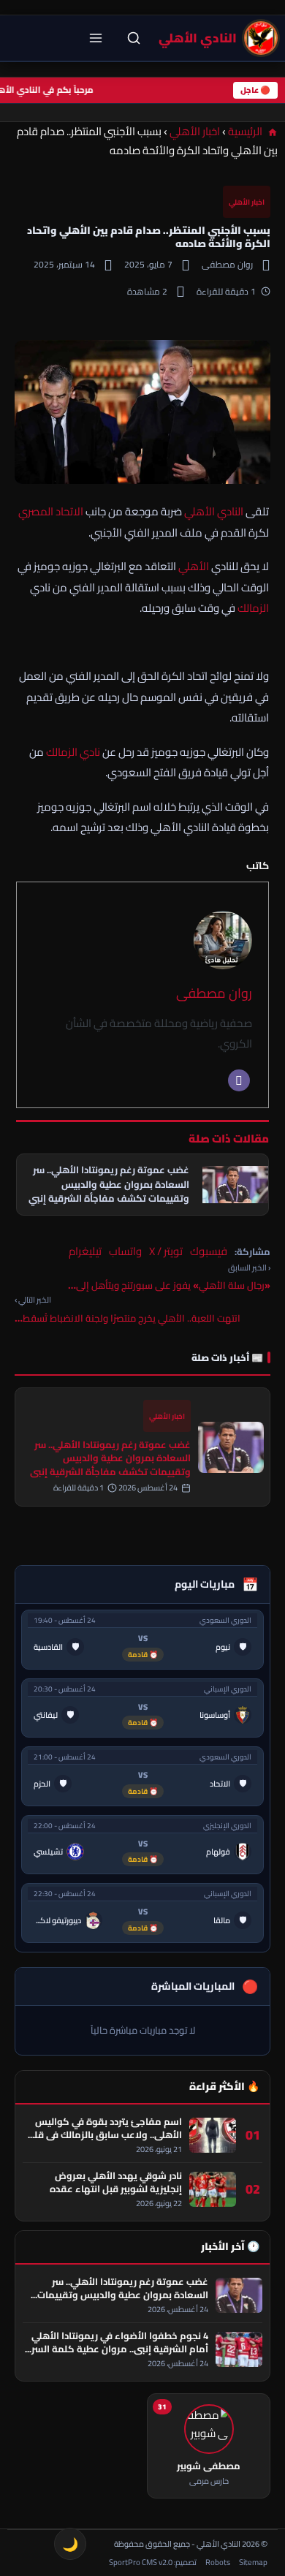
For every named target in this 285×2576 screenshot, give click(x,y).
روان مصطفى (214, 993)
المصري (36, 511)
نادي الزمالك (73, 752)
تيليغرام (85, 1251)
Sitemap (253, 2562)
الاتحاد (69, 511)
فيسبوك (209, 1251)
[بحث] (134, 38)
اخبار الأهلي (195, 131)
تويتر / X (166, 1251)
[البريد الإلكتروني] (239, 1080)
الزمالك (253, 608)
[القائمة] (96, 38)
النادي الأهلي (214, 511)
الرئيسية (246, 131)
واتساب (125, 1251)
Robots (218, 2562)
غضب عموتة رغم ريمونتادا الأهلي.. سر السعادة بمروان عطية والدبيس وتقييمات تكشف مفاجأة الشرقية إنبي (110, 1458)
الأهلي (194, 566)
